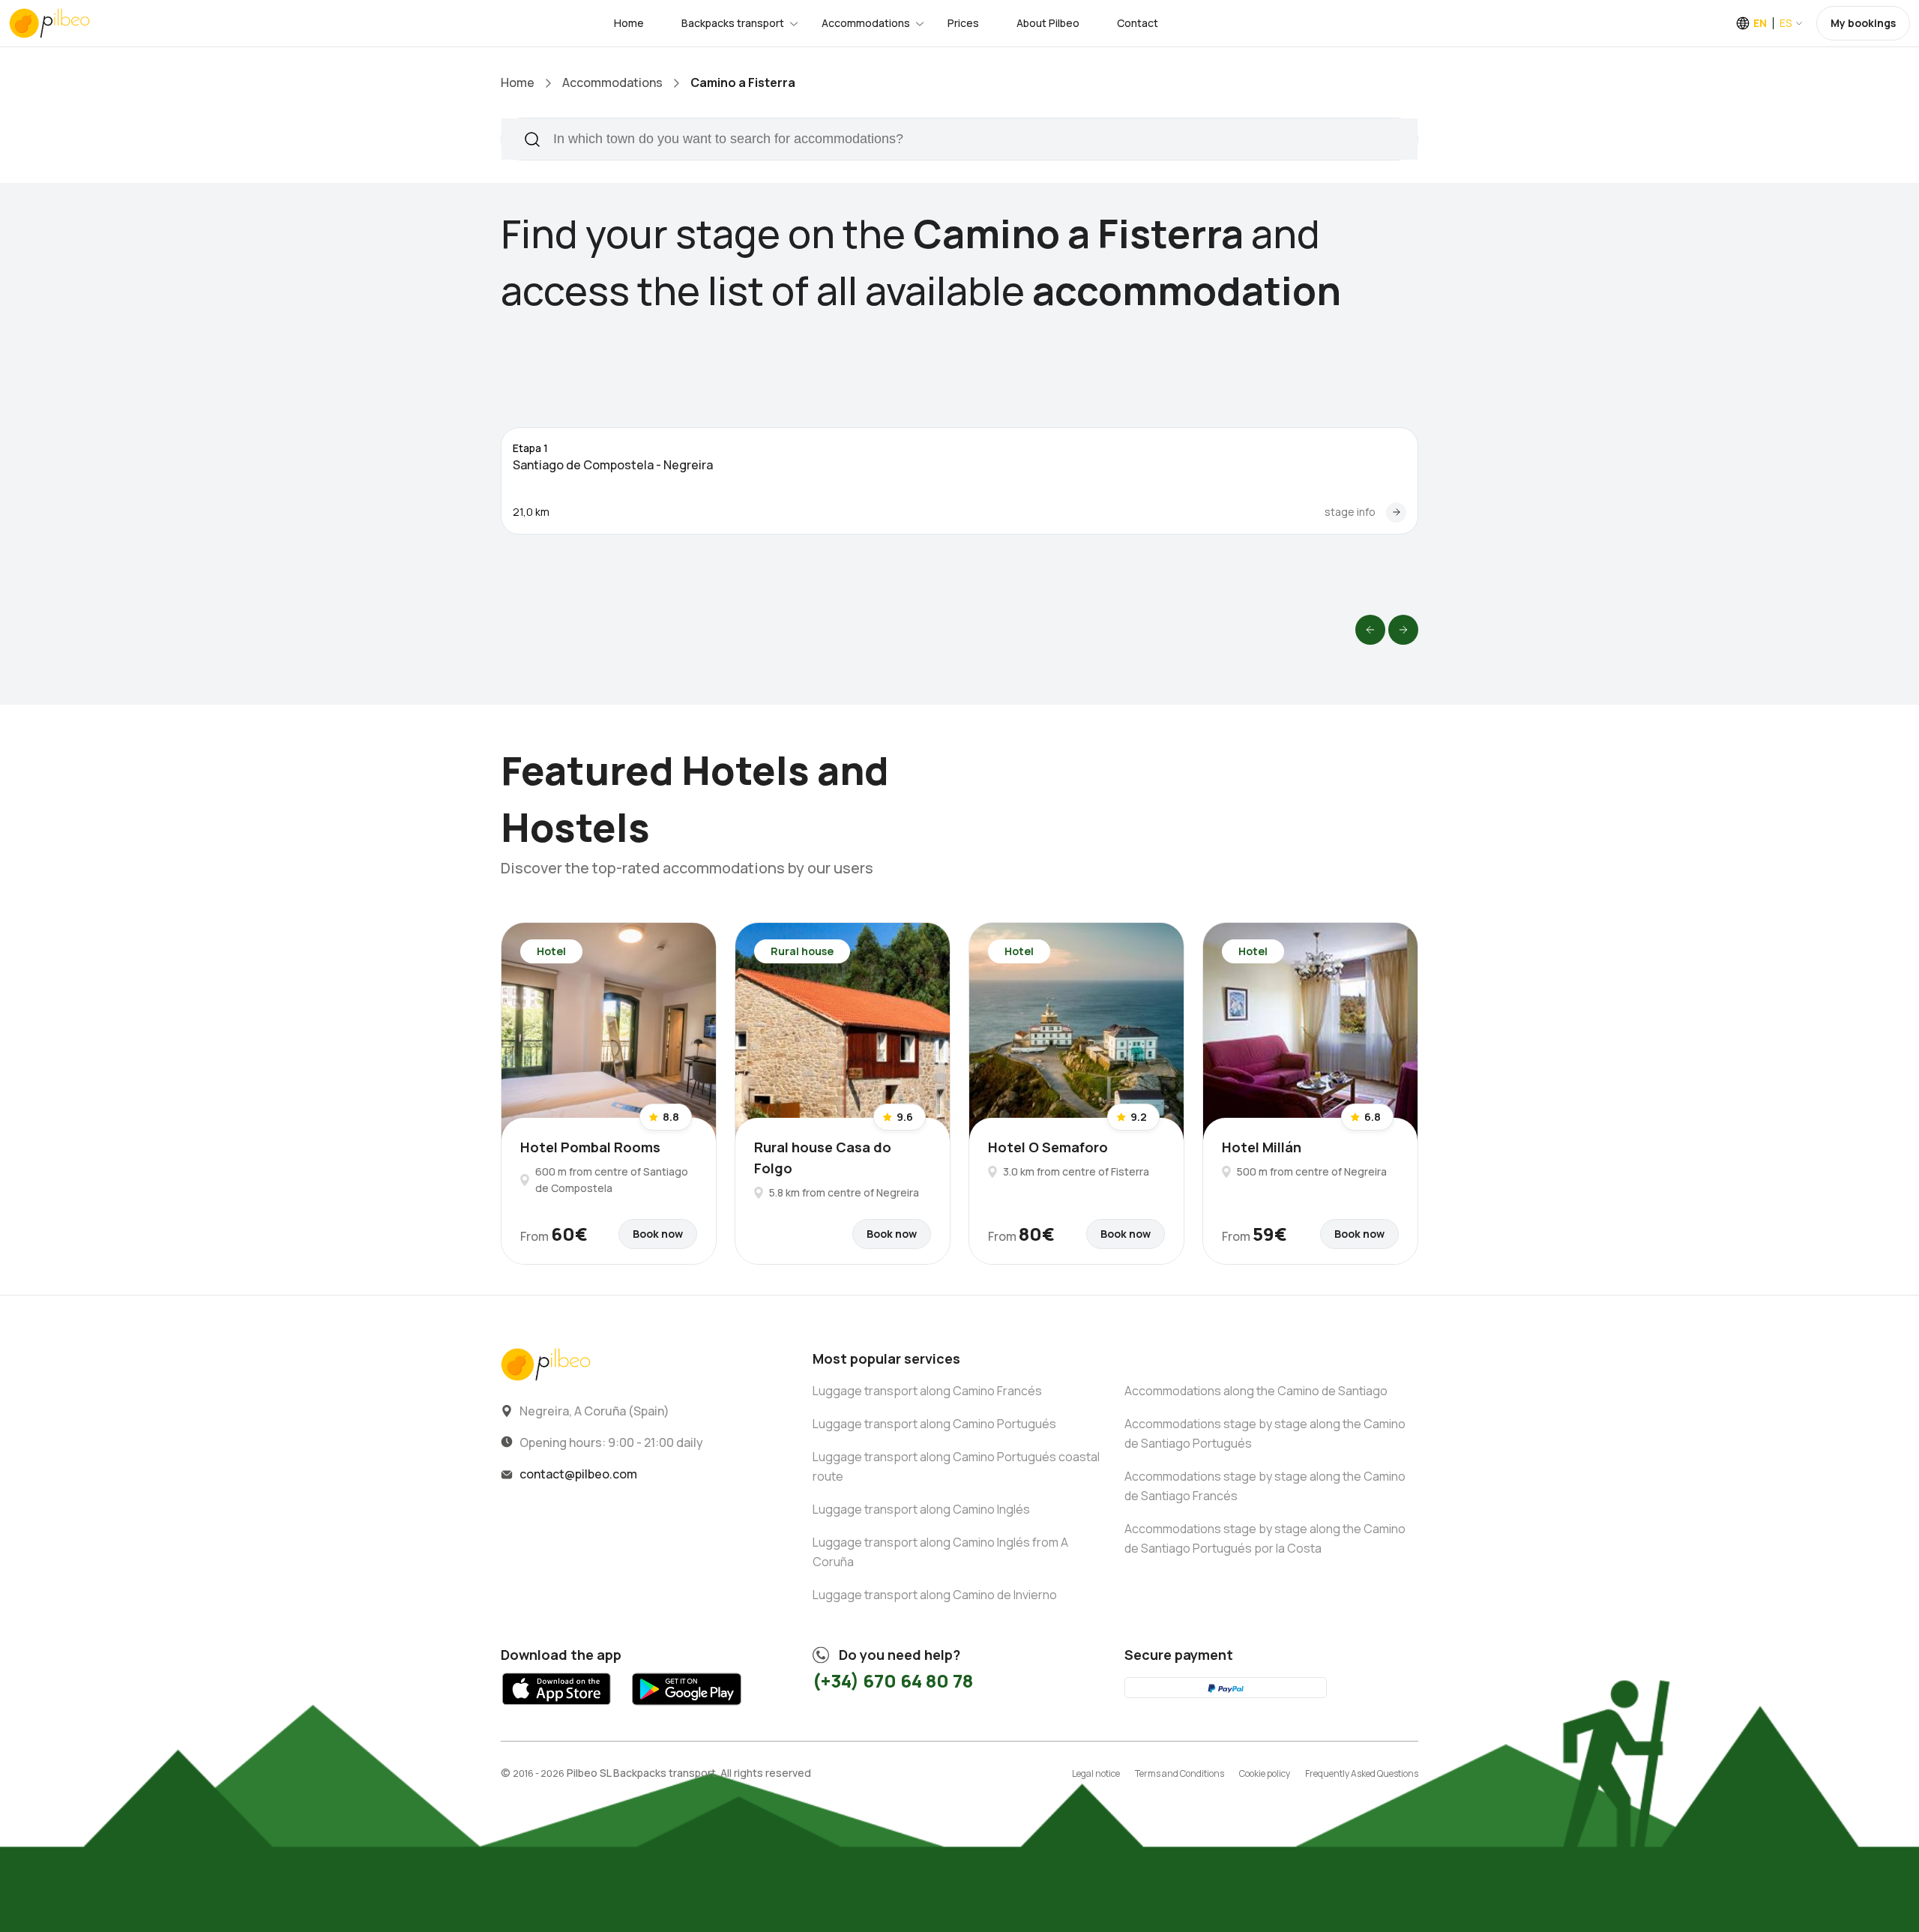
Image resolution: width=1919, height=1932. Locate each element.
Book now (658, 1234)
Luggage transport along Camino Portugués (934, 1424)
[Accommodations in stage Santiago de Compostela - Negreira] (1396, 512)
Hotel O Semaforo (1048, 1147)
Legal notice (1096, 1773)
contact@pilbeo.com (578, 1474)
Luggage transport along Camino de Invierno (935, 1595)
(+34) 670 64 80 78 (893, 1680)
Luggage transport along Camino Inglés (921, 1509)
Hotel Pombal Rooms (590, 1147)
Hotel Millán (1262, 1147)
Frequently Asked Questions (1362, 1773)
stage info (1350, 512)
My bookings (1863, 23)
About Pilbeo (1048, 23)
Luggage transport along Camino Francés (927, 1391)
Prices (963, 23)
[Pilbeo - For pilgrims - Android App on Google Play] (686, 1709)
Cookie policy (1265, 1773)
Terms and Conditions (1180, 1773)
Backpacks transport (733, 23)
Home (629, 23)
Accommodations (866, 23)
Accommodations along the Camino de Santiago (1256, 1391)
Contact (1138, 23)
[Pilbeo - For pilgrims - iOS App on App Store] (557, 1709)
